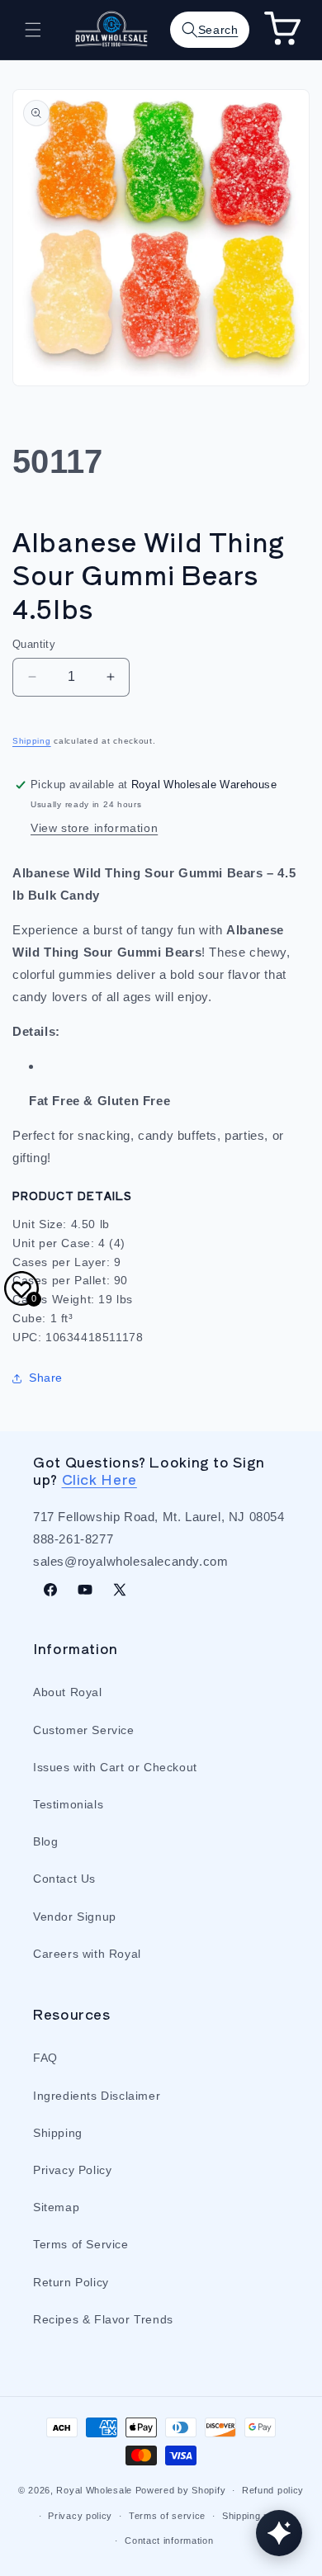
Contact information (169, 2541)
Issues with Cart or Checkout (115, 1767)
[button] (33, 30)
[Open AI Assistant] (279, 2533)
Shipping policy (256, 2516)
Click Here (99, 1479)
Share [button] (46, 1378)
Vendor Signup (75, 1917)
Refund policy (273, 2490)
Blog (45, 1841)
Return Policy (71, 2282)
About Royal (68, 1692)
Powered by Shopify (181, 2490)
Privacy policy (80, 2516)
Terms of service (167, 2516)
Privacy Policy (72, 2170)
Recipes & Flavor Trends (103, 2319)
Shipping (32, 741)
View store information (94, 828)
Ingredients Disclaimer (97, 2096)
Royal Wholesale (94, 2490)
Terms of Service (81, 2244)
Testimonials (68, 1804)
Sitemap (56, 2207)
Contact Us (64, 1879)
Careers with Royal (87, 1954)
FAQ (45, 2058)
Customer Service (84, 1730)
